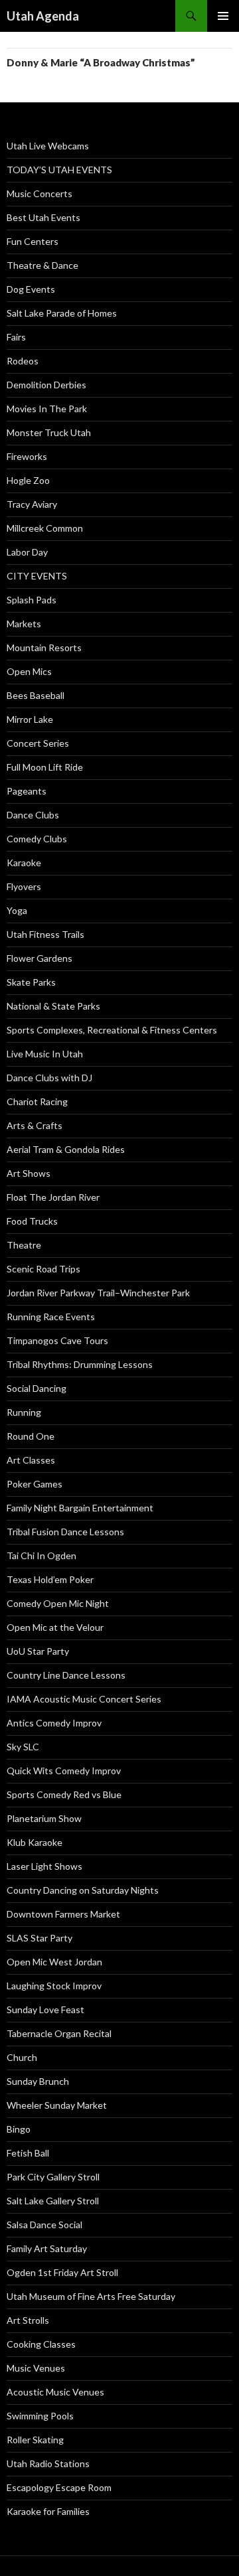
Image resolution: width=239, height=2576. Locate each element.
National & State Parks (53, 1006)
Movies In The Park (47, 409)
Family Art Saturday (47, 2248)
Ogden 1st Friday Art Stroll (62, 2272)
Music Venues (36, 2368)
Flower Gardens (40, 958)
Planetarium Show (44, 1818)
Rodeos (23, 361)
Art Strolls (28, 2320)
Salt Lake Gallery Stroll (53, 2201)
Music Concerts (40, 193)
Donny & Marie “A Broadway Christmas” (101, 62)
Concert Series (38, 743)
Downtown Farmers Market (63, 1914)
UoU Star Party (38, 1651)
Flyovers (24, 886)
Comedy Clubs (37, 839)
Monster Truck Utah (49, 432)
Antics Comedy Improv (54, 1723)
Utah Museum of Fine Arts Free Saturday (91, 2296)
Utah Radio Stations (48, 2463)
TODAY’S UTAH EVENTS (59, 170)
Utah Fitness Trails (45, 934)
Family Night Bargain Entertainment (80, 1508)
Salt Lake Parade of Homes (62, 313)
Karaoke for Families (48, 2511)
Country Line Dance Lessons (66, 1675)
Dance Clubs (33, 815)
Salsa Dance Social (44, 2225)
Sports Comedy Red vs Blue (64, 1794)
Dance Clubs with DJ (49, 1078)
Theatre (24, 1245)
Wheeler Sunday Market (57, 2105)
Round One (31, 1436)
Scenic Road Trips (43, 1269)
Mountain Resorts (44, 647)
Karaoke (24, 863)
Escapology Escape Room (59, 2487)
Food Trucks (32, 1221)
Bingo (19, 2129)
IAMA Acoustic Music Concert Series (84, 1699)
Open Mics (29, 671)
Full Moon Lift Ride (45, 767)
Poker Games (35, 1484)
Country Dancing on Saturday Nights (83, 1890)
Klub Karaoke (35, 1842)
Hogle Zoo (28, 480)
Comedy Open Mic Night (58, 1603)
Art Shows (29, 1173)
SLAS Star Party (40, 1938)
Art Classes (31, 1460)
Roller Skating (35, 2440)
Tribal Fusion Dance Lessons (65, 1532)
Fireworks (27, 456)
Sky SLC (23, 1747)
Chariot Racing (37, 1101)
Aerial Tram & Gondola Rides (66, 1149)
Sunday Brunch (38, 2081)
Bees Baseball (36, 695)
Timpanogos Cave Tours (57, 1340)
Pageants (27, 791)
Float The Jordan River (53, 1197)
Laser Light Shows (44, 1866)
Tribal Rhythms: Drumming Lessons (80, 1364)
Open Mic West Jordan (54, 1962)
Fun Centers (33, 241)
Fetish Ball (28, 2153)
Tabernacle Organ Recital (59, 2033)
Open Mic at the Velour (55, 1627)
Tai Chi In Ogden (41, 1555)
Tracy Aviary (32, 504)
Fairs (16, 337)
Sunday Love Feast (45, 2009)
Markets (24, 624)
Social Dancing (37, 1388)
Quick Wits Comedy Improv (64, 1771)
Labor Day (27, 552)
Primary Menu (223, 16)
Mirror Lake (30, 719)
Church (22, 2057)
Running (24, 1412)
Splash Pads (32, 600)
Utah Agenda (43, 16)
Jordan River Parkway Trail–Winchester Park (98, 1293)
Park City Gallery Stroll (53, 2177)
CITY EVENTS (37, 576)
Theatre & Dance (42, 265)
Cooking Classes (41, 2344)
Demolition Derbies (46, 385)
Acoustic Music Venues (55, 2392)
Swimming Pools (40, 2416)
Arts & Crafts (35, 1125)
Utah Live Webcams (48, 146)
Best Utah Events (43, 217)
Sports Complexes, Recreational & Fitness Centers (112, 1030)
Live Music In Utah (45, 1054)
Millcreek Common (45, 528)
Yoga (17, 910)
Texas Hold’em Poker (50, 1579)
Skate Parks (31, 982)
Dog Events (31, 289)
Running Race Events (51, 1317)
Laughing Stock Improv (54, 1986)
